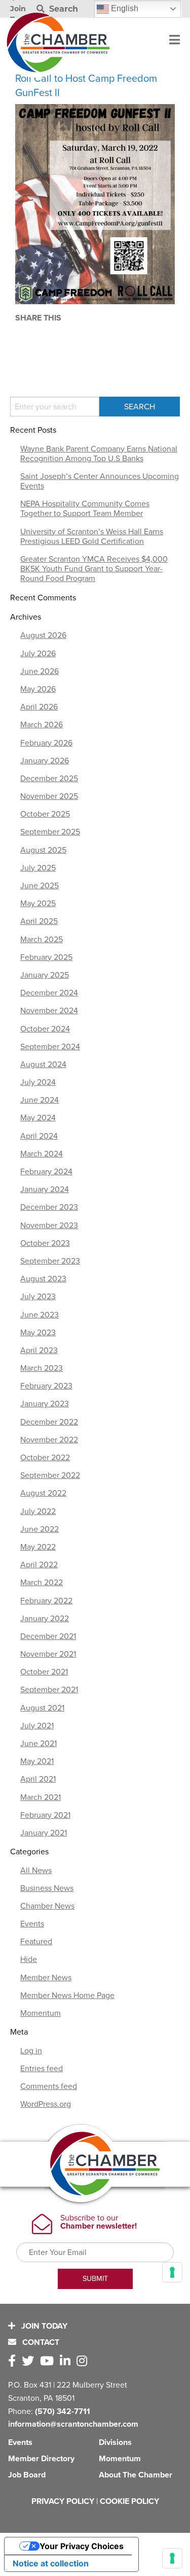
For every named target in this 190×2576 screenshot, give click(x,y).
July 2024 (38, 1082)
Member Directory (41, 2459)
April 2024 (39, 1136)
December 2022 (49, 1422)
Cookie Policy (129, 2501)
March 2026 (42, 725)
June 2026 (40, 671)
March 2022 (42, 1583)
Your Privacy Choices (82, 2546)
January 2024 (45, 1189)
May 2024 (38, 1118)
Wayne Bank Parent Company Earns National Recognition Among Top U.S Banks (99, 454)
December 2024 (49, 993)
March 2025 (42, 940)
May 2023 (38, 1333)
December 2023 (49, 1207)
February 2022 (46, 1601)
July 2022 (38, 1511)
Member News (46, 1978)
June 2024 (40, 1100)
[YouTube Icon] (49, 2361)
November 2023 (49, 1226)
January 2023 (45, 1404)
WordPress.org (46, 2104)
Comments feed (49, 2086)
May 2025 (38, 904)
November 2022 (49, 1440)
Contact (40, 2342)
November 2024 (49, 1011)
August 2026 (43, 635)
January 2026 (45, 761)
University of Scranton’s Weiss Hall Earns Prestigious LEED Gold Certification (92, 537)
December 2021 (48, 1636)
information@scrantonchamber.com (73, 2424)
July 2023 (38, 1297)
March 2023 (42, 1368)
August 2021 (42, 1708)
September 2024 (50, 1047)
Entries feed (42, 2069)
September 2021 (49, 1690)
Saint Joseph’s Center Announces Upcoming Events (100, 481)
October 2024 (45, 1029)
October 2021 (44, 1672)
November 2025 (49, 796)
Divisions (115, 2442)
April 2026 (39, 707)
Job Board (27, 2475)
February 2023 (46, 1386)
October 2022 (45, 1458)
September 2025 (50, 832)
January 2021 (44, 1833)
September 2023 (50, 1261)
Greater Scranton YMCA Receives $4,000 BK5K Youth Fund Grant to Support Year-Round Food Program (94, 569)
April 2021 (38, 1779)
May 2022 (38, 1547)
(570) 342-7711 (63, 2411)
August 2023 (43, 1279)
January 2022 (45, 1619)
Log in (31, 2051)
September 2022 (50, 1475)
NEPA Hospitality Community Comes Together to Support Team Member (85, 509)
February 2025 (46, 957)
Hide (29, 1959)
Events (32, 1924)
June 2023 (40, 1315)
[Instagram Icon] (84, 2361)
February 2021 (45, 1815)
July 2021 (37, 1726)
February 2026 (46, 743)
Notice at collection (51, 2563)
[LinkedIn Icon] (67, 2361)
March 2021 (41, 1797)
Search (62, 9)
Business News (47, 1888)
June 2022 (40, 1529)
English (124, 8)
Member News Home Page (67, 1995)
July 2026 (38, 654)
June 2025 (40, 886)
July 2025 (38, 868)
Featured (36, 1942)
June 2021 (39, 1744)
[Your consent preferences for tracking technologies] (172, 2558)
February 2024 (46, 1172)
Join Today (43, 2326)
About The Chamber (136, 2475)
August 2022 (43, 1493)
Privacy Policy (63, 2501)
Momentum (41, 2013)
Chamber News (47, 1906)
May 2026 (38, 689)
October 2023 (45, 1243)
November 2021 (48, 1654)
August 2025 (43, 850)
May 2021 (37, 1761)
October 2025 (45, 814)
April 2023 (39, 1350)
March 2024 (42, 1154)
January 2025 (45, 975)
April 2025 (39, 921)
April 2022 (39, 1565)
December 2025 (49, 779)
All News (36, 1871)
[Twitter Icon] (30, 2361)
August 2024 (43, 1065)
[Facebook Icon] (14, 2361)
